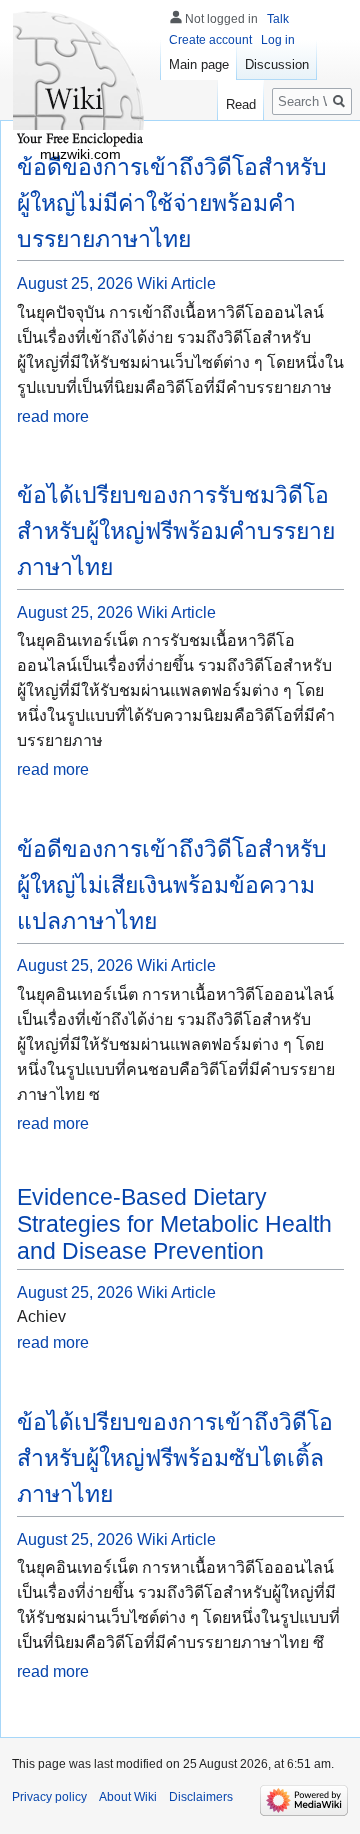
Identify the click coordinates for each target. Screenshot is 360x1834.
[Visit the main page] (80, 80)
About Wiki (128, 1797)
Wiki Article (176, 283)
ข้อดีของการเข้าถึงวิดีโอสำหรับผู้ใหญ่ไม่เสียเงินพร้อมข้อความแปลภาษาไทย (172, 885)
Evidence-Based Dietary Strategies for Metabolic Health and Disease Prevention (174, 1224)
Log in (278, 40)
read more (53, 416)
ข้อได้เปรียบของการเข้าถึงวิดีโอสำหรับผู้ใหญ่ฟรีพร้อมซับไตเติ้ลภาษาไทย (175, 1458)
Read (241, 104)
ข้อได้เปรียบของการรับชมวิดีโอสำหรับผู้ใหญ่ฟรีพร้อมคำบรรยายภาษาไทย (176, 531)
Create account (210, 40)
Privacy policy (49, 1797)
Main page (199, 64)
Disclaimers (201, 1797)
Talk (278, 19)
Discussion (277, 64)
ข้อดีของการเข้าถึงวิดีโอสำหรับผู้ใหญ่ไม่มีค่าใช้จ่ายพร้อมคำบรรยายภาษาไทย (172, 203)
